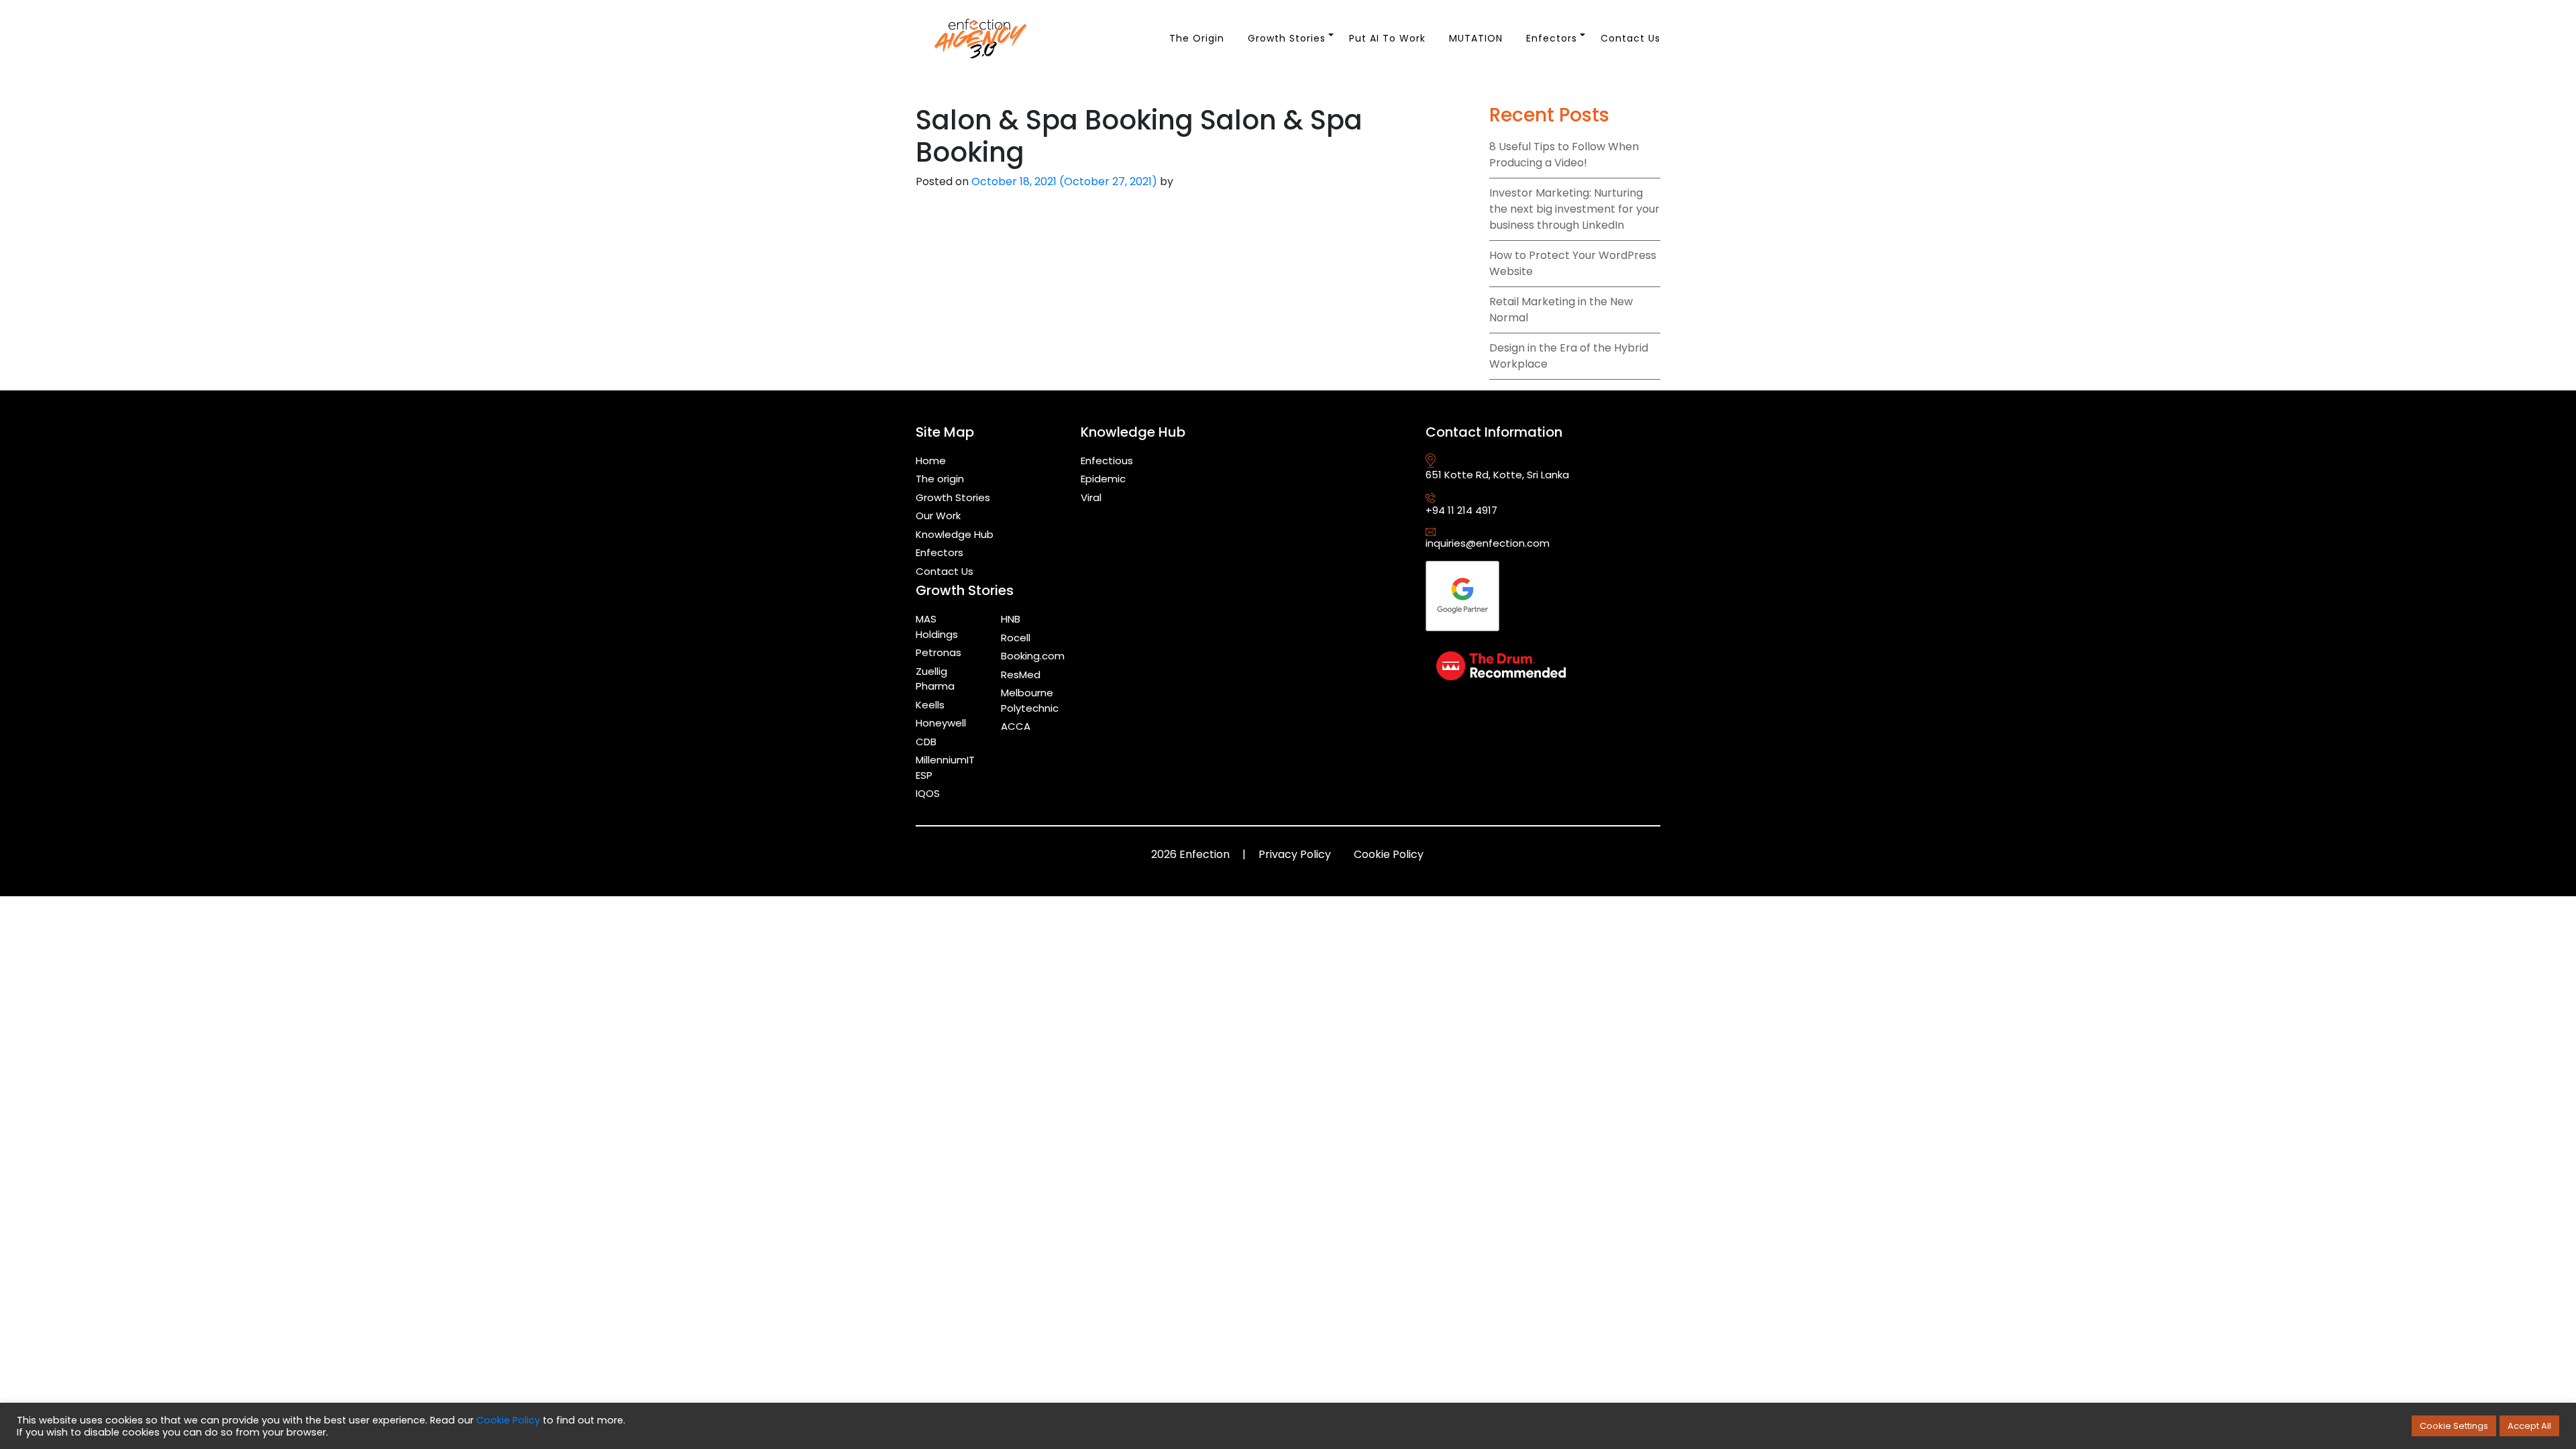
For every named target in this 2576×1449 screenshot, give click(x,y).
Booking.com (1033, 656)
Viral (1091, 497)
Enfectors (1552, 38)
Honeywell (941, 723)
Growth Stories (1287, 38)
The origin (940, 479)
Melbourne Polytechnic (1030, 700)
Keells (930, 705)
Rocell (1016, 638)
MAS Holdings (937, 627)
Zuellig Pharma (935, 679)
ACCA (1016, 726)
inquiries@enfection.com (1488, 543)
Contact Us (1630, 38)
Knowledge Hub (955, 534)
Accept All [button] (2529, 1426)
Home (931, 461)
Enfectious (1107, 461)
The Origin (1197, 38)
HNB (1011, 619)
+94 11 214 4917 (1461, 510)
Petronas (938, 652)
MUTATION (1476, 38)
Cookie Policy (1389, 854)
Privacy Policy (1295, 854)
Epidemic (1103, 479)
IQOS (928, 793)
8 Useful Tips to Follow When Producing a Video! (1564, 155)
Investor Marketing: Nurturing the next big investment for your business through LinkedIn (1574, 209)
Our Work (938, 516)
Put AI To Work (1387, 38)
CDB (926, 742)
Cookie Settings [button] (2454, 1426)
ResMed (1021, 675)
